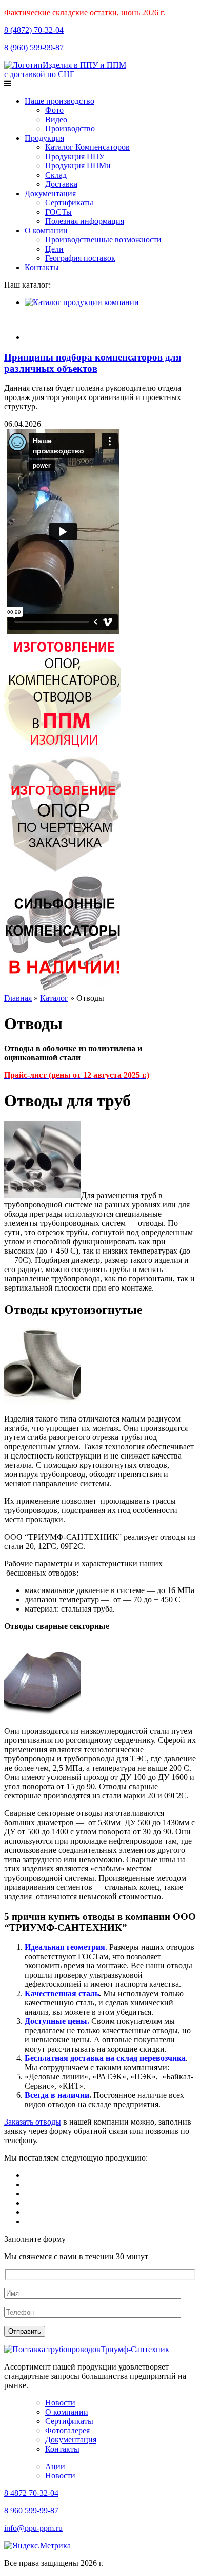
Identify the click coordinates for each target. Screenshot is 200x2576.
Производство (70, 129)
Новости (60, 2403)
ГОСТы (58, 212)
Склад (56, 175)
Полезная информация (85, 221)
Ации (55, 2466)
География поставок (80, 258)
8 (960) (34, 48)
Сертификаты (69, 203)
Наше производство (59, 101)
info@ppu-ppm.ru (33, 2528)
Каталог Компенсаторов (87, 147)
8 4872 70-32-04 (31, 2493)
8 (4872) (34, 30)
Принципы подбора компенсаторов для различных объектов (93, 363)
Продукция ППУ (75, 156)
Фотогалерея (67, 2430)
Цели (54, 249)
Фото (54, 110)
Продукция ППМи (78, 166)
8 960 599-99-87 (31, 2511)
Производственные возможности (103, 240)
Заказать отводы (33, 2122)
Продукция (44, 138)
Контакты (42, 267)
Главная (18, 998)
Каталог (54, 998)
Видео (56, 119)
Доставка (61, 184)
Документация (50, 193)
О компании (46, 230)
